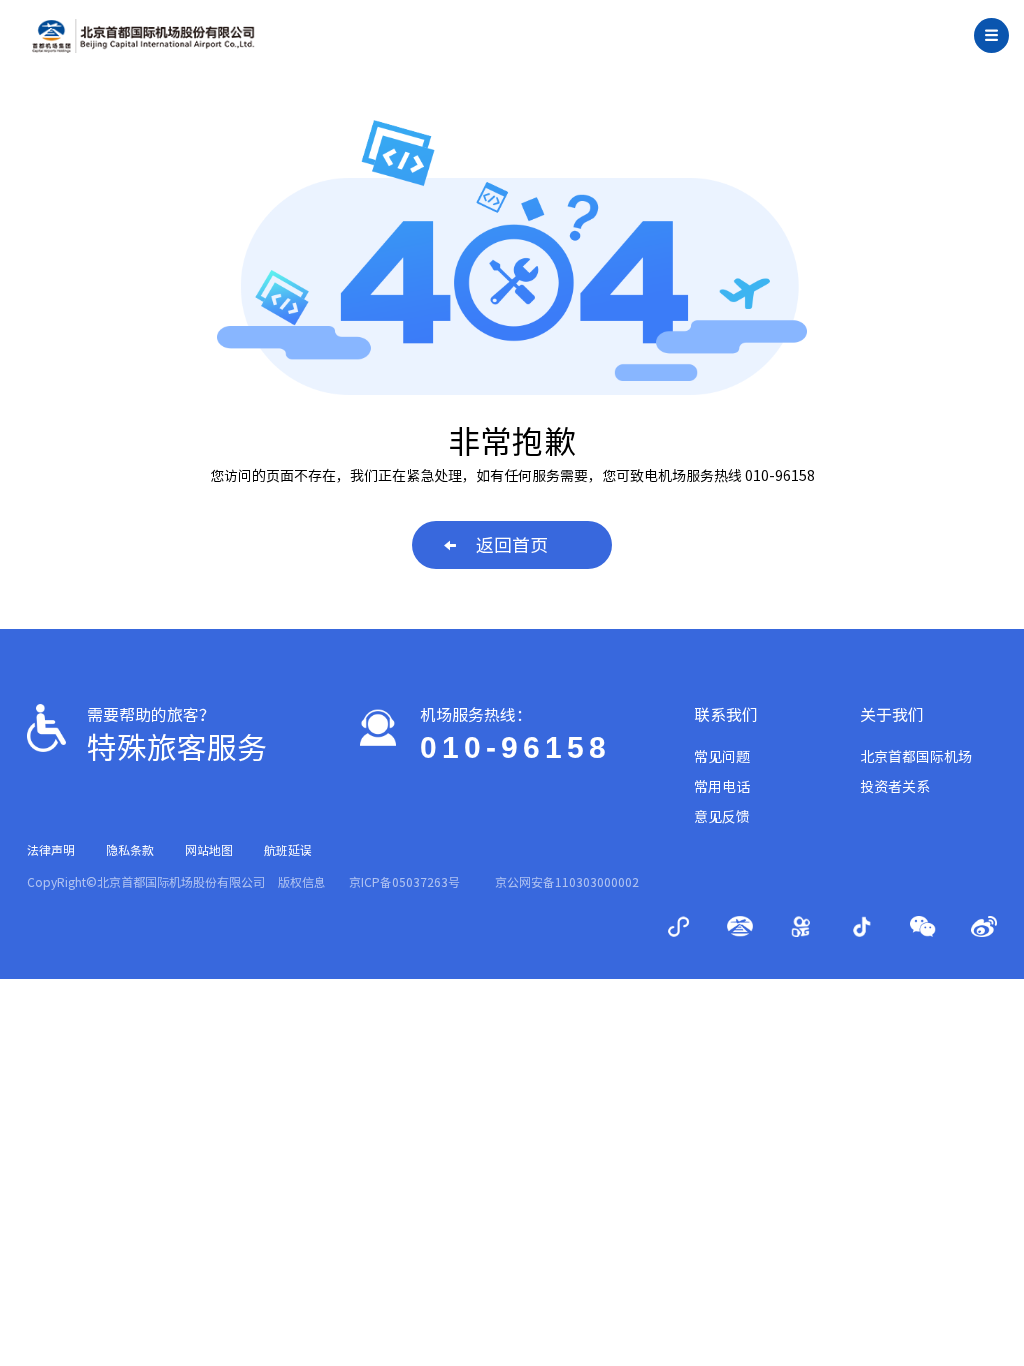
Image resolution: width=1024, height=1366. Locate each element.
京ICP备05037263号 (404, 882)
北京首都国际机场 (916, 757)
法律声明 (51, 850)
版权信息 (302, 882)
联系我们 (726, 715)
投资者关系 (895, 787)
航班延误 (288, 850)
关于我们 (892, 715)
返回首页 (512, 545)
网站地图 (209, 850)
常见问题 (722, 757)
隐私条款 (130, 850)
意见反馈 (722, 817)
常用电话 (722, 787)
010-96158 (515, 747)
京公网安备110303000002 (567, 882)
